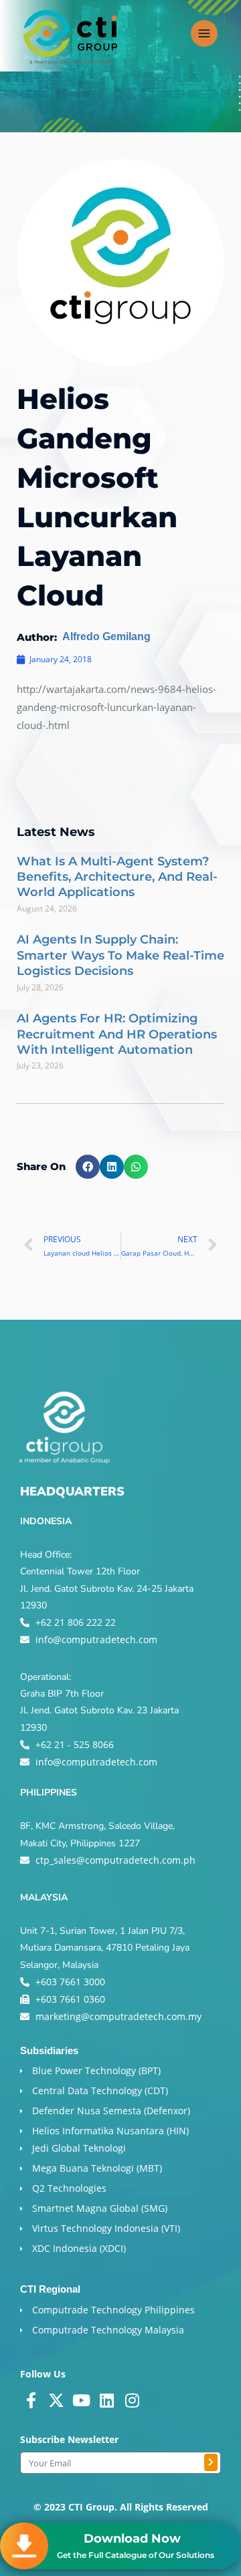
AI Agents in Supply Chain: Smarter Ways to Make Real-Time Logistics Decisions (120, 955)
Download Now (132, 2539)
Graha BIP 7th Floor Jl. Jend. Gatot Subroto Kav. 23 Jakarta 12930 (99, 1710)
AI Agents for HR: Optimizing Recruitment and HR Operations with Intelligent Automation (117, 1034)
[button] (88, 1167)
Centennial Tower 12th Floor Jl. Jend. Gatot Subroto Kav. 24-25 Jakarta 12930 (107, 1588)
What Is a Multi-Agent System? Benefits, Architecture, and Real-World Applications (117, 877)
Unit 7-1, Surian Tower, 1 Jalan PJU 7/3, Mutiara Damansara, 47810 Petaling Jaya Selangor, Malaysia (105, 1948)
